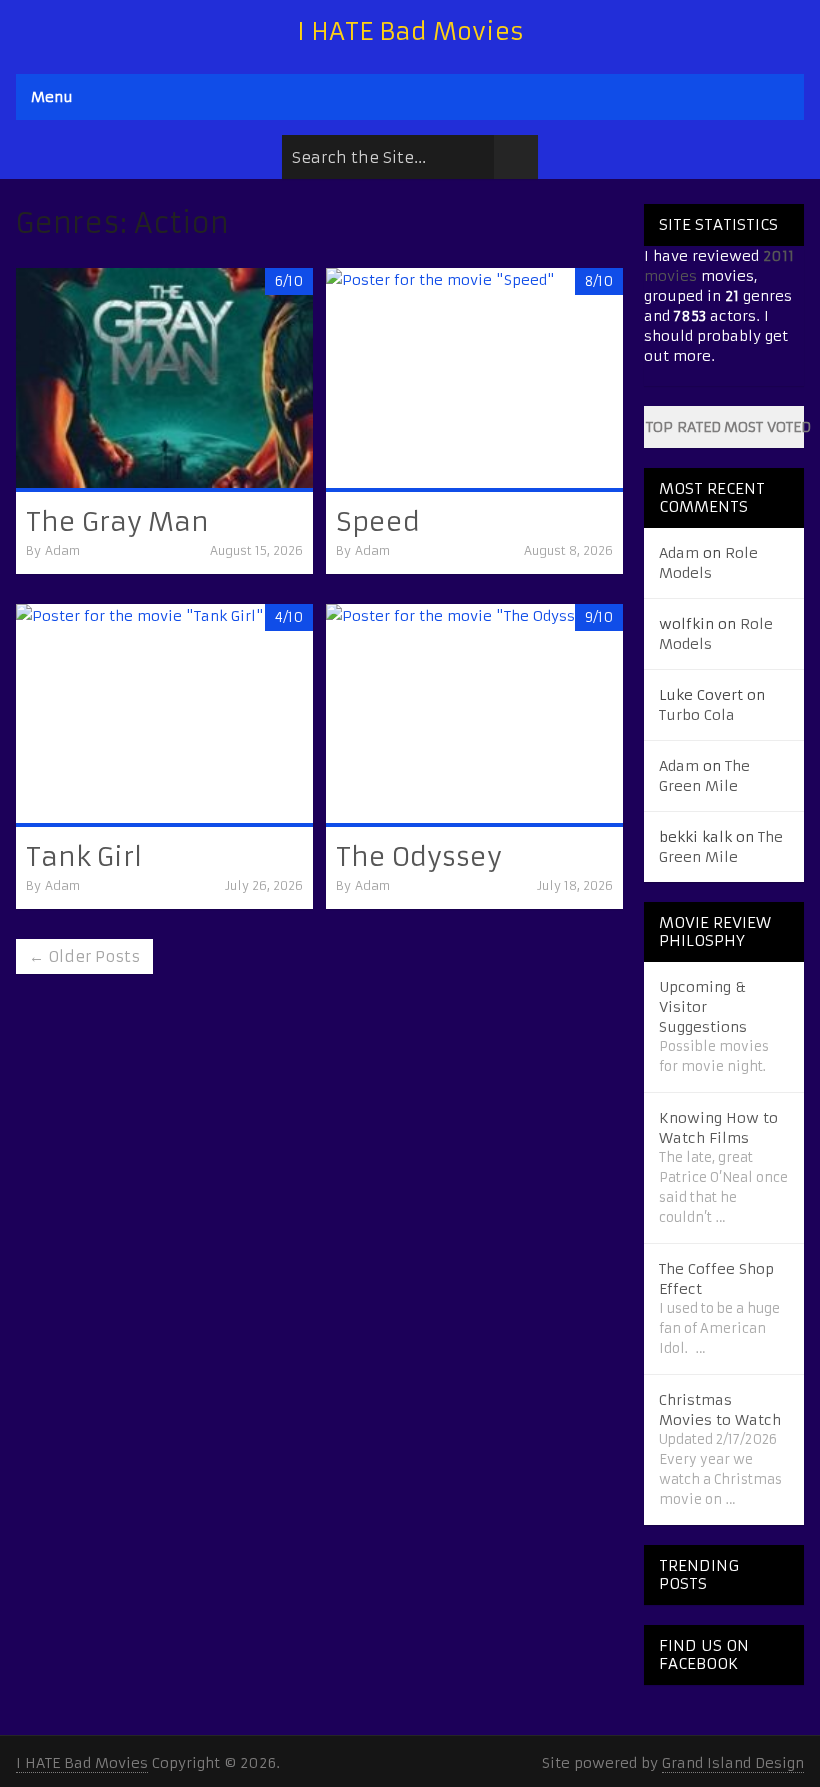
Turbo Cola (697, 715)
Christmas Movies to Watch (720, 1410)
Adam (62, 550)
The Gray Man (117, 522)
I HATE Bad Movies (410, 32)
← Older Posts (84, 956)
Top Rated (683, 427)
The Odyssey (419, 857)
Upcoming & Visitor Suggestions (703, 1007)
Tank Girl (84, 857)
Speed (378, 522)
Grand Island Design (733, 1763)
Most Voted (764, 427)
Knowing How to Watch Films (718, 1128)
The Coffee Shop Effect (716, 1279)
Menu (52, 97)
